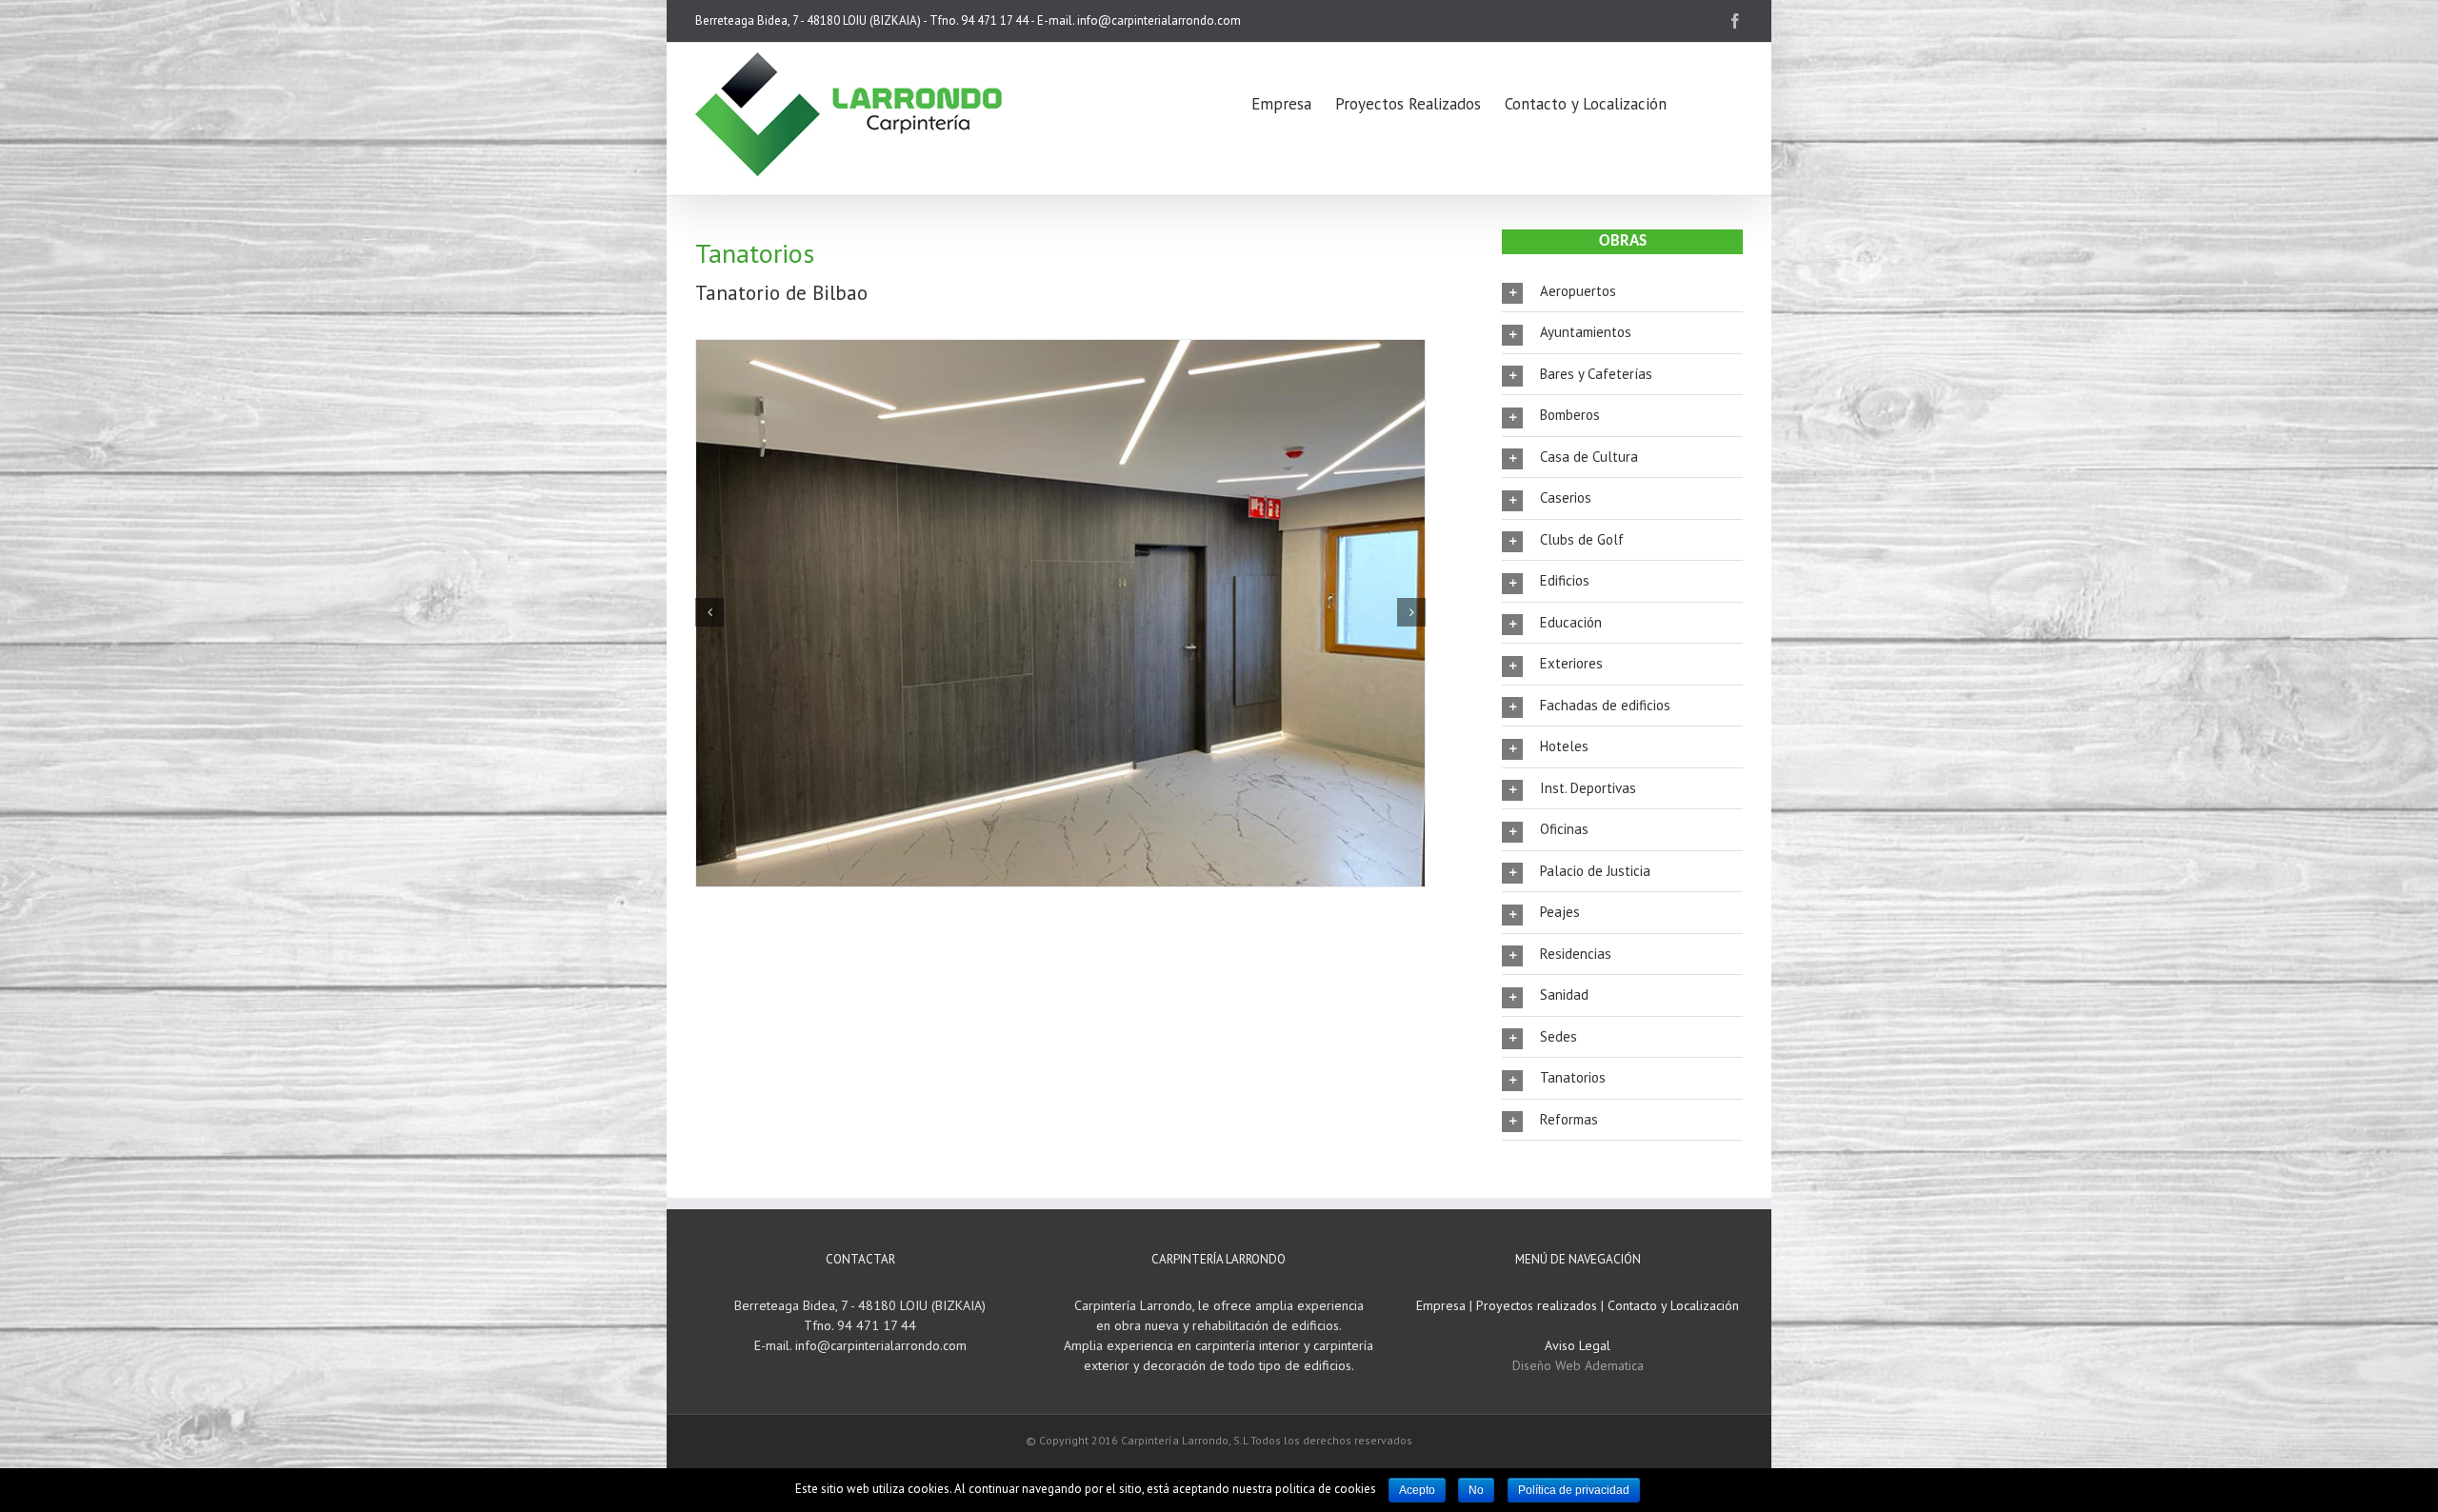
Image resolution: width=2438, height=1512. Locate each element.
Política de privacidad (1574, 1490)
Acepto (1417, 1490)
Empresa (1441, 1305)
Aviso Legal (1578, 1345)
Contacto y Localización (1673, 1305)
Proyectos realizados (1537, 1305)
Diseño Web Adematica (1578, 1365)
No (1476, 1490)
